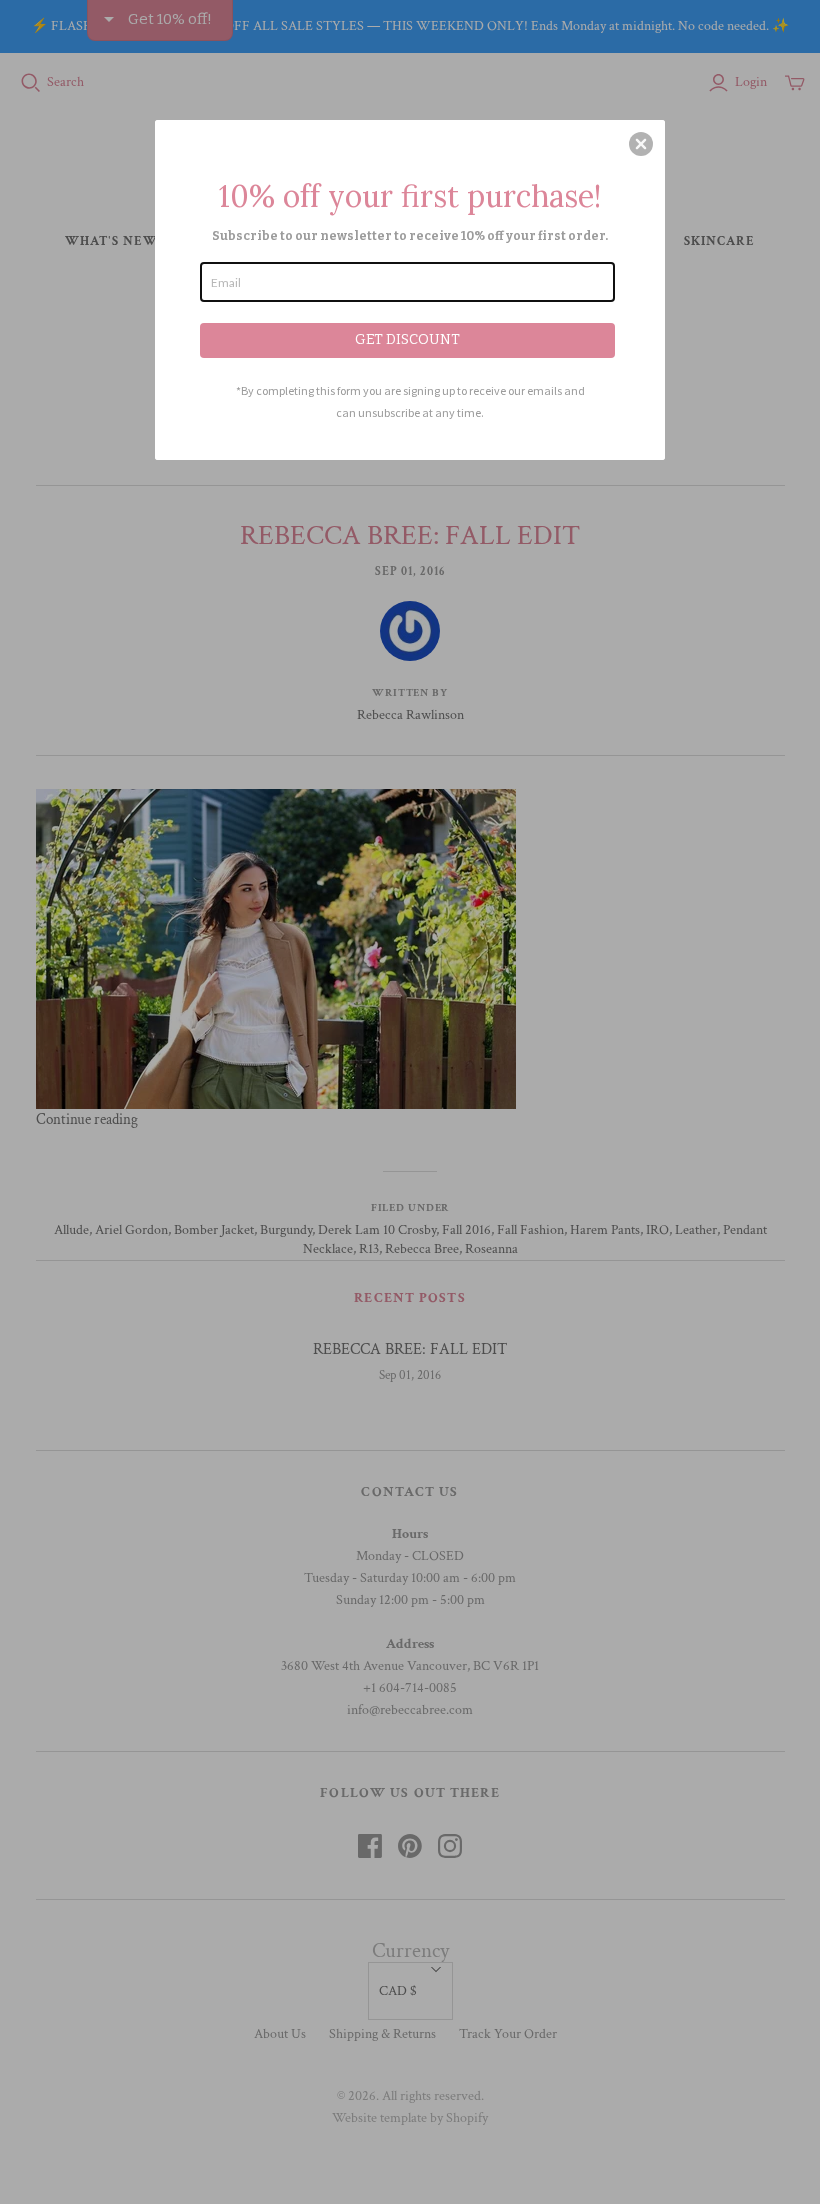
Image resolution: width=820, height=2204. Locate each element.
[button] (641, 144)
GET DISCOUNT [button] (407, 339)
